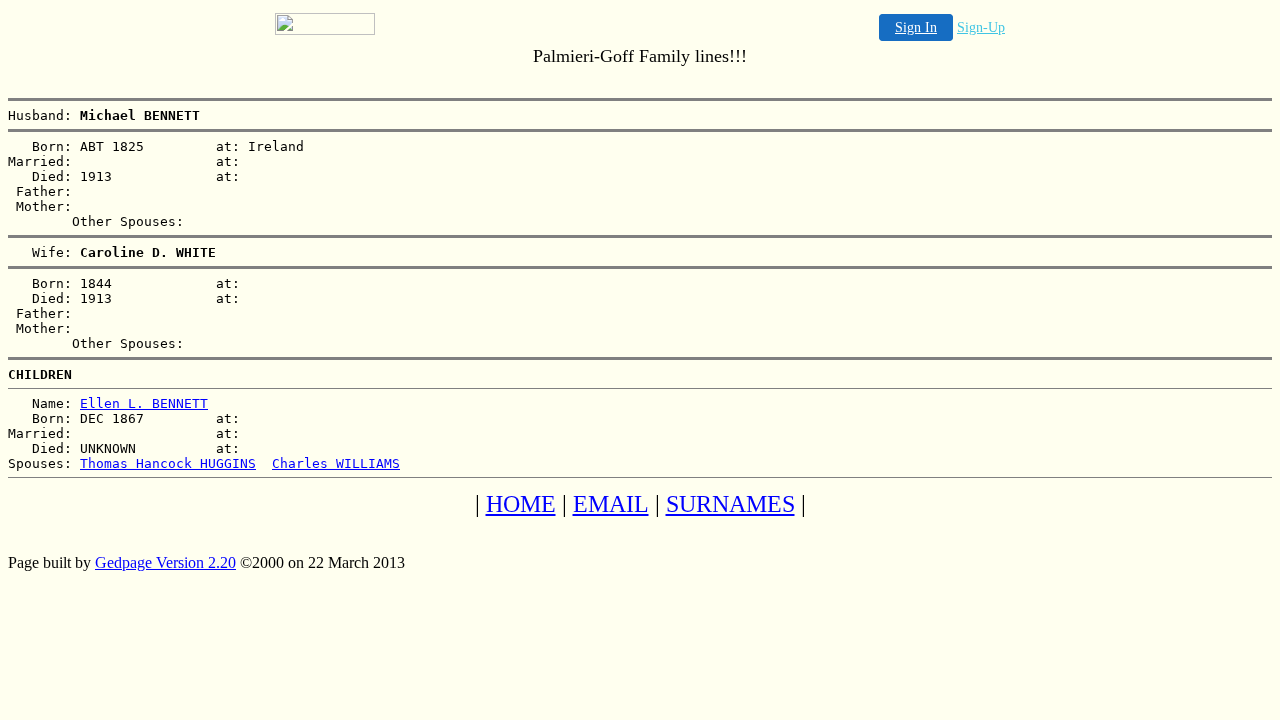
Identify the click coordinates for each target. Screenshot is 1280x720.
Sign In (916, 27)
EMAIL (611, 504)
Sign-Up (981, 27)
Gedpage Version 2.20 (165, 562)
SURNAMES (730, 504)
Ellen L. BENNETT (144, 403)
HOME (521, 504)
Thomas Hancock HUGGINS (168, 463)
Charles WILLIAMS (336, 463)
